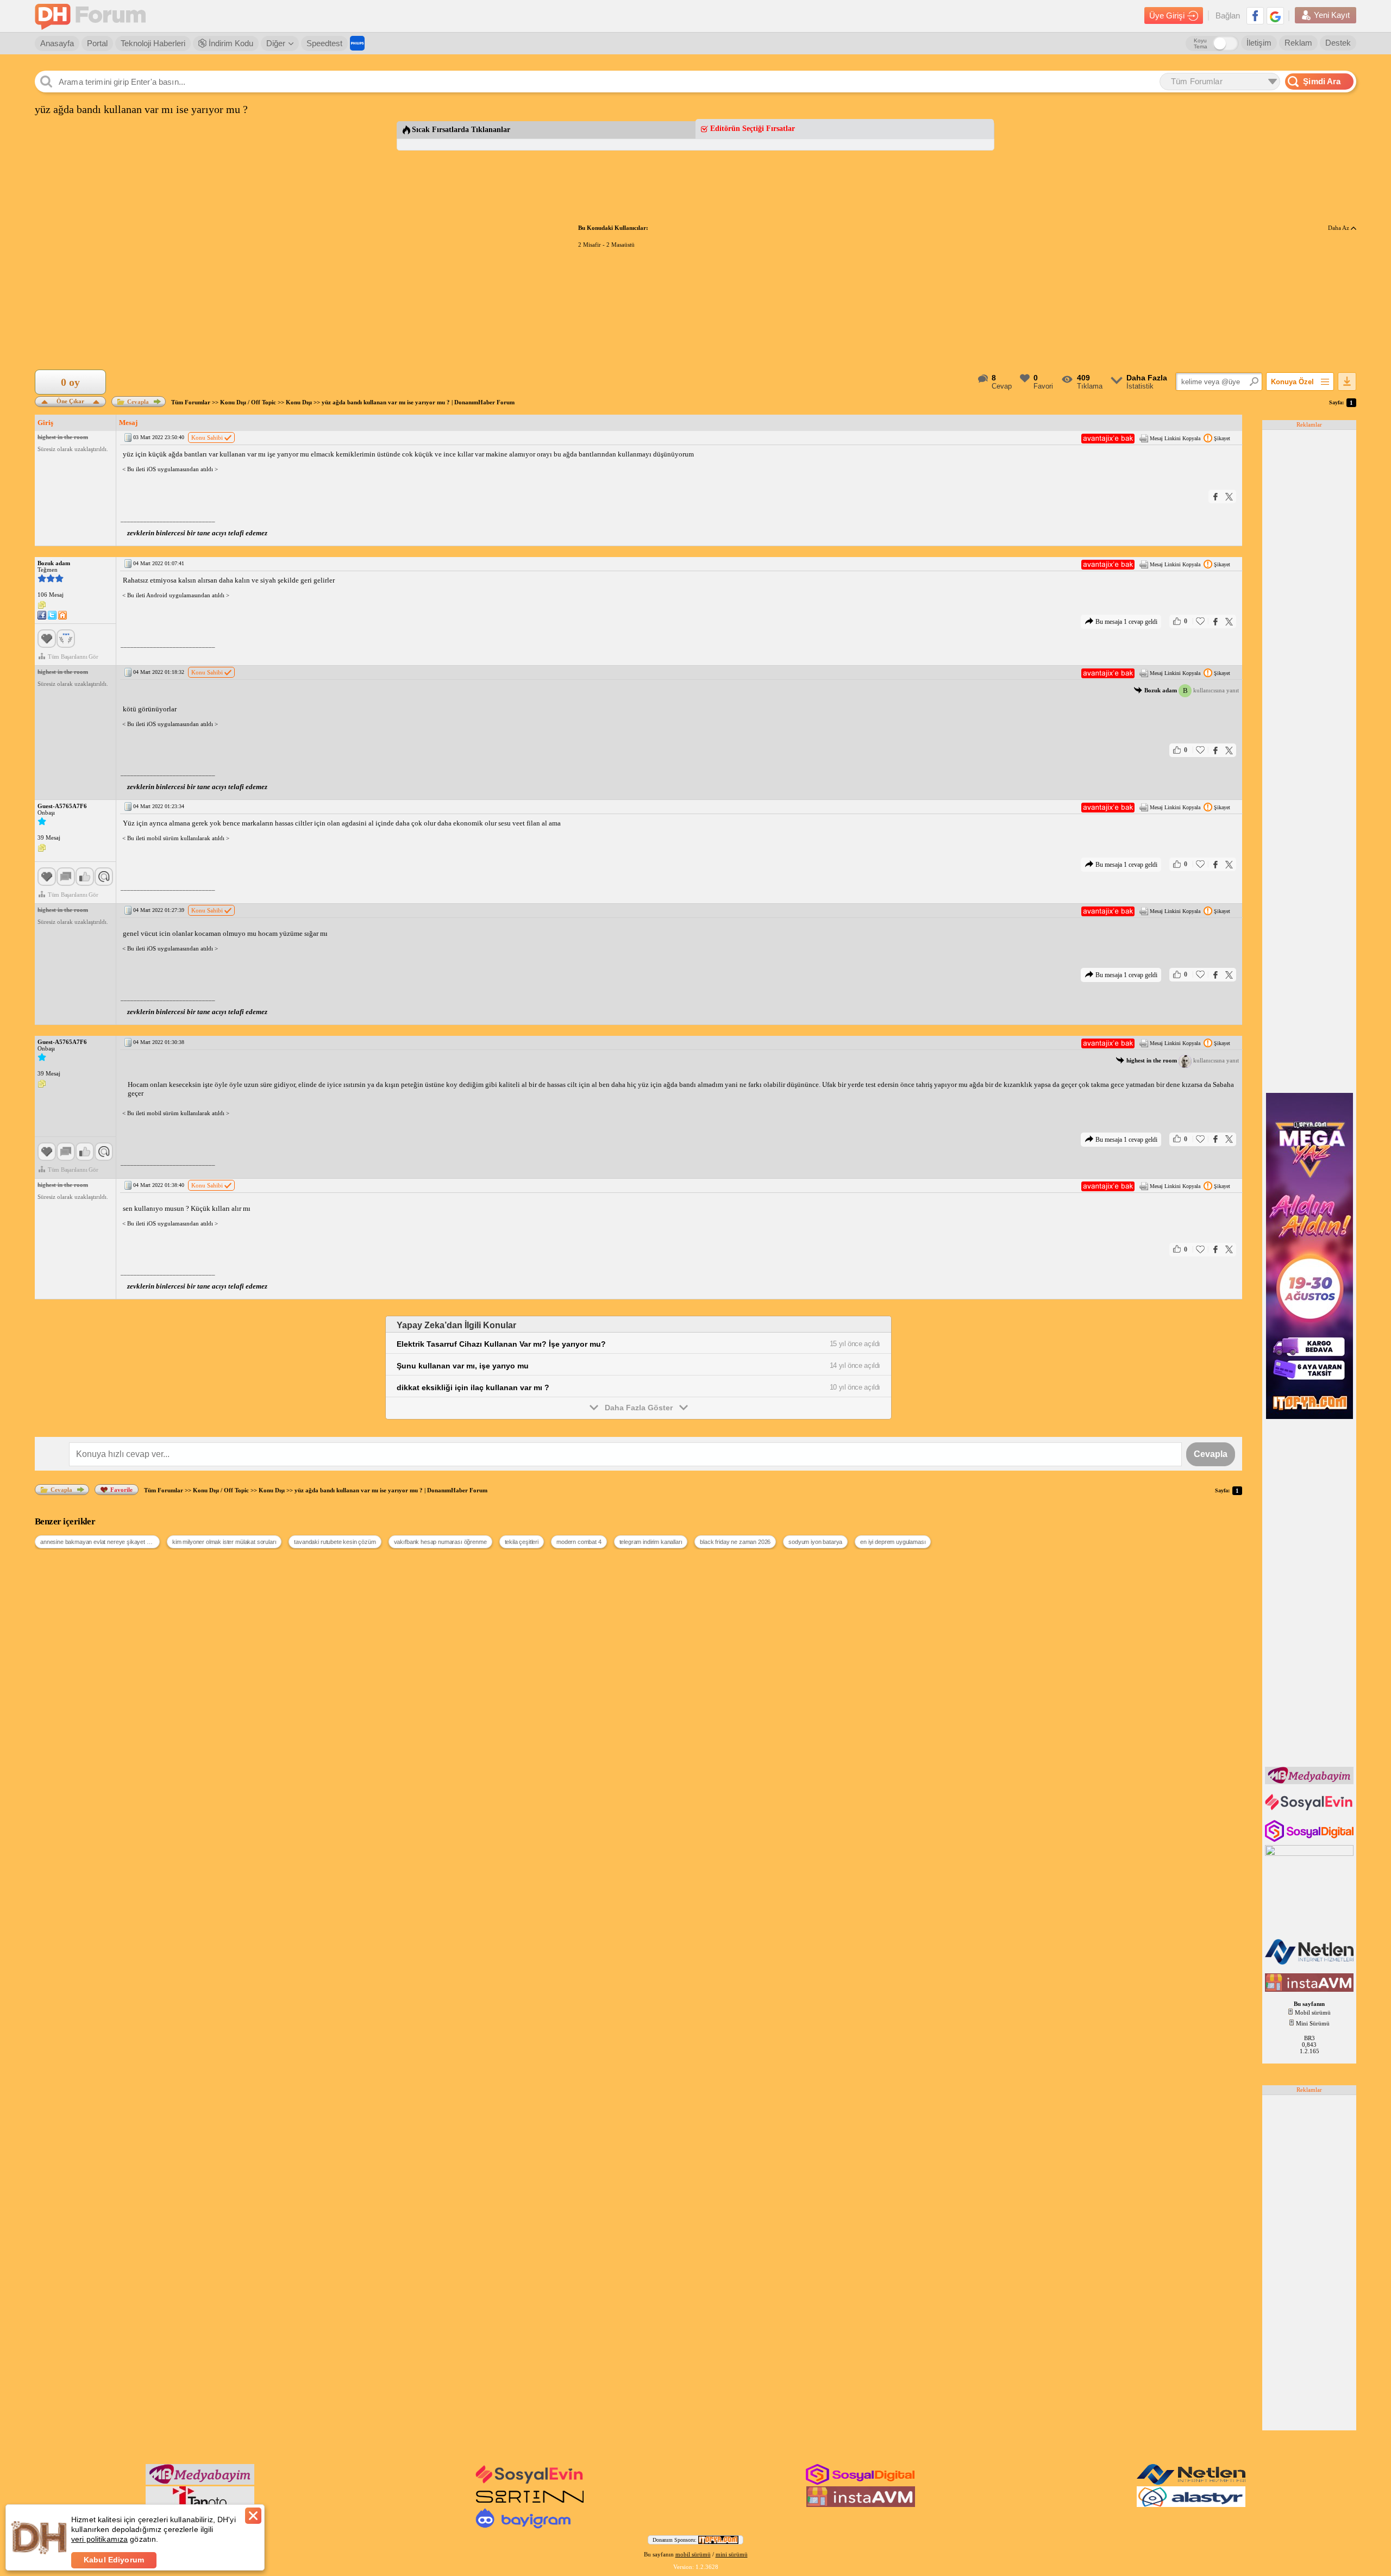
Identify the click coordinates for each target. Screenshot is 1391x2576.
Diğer (276, 43)
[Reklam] (357, 43)
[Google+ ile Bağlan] (1275, 16)
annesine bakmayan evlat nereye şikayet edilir (99, 1542)
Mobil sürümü (1313, 2012)
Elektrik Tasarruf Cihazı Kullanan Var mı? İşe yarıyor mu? (501, 1344)
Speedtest (324, 43)
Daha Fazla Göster (639, 1408)
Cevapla (138, 402)
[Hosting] (1310, 1962)
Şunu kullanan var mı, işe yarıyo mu (463, 1366)
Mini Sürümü (1313, 2023)
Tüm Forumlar (191, 402)
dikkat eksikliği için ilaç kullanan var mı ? (473, 1387)
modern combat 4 (579, 1542)
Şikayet (1222, 438)
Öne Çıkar (70, 400)
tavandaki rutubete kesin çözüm (335, 1542)
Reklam (1298, 43)
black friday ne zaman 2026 (735, 1542)
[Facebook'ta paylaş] (1215, 496)
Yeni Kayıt (1332, 15)
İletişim (1259, 43)
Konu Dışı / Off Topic (248, 402)
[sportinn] (530, 2505)
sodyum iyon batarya (815, 1542)
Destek (1338, 43)
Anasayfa (57, 43)
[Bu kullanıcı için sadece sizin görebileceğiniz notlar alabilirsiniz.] (42, 605)
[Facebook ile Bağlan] (1255, 16)
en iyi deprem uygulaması (893, 1542)
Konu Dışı (299, 402)
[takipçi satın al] (1310, 1809)
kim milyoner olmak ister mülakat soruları (224, 1542)
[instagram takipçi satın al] (1310, 1840)
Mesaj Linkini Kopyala (1175, 438)
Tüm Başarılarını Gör (73, 656)
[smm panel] (1310, 1782)
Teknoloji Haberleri (153, 43)
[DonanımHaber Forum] (93, 16)
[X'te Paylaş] (1229, 496)
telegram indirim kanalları (651, 1542)
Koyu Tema (1201, 43)
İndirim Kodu (230, 43)
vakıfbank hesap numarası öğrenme (440, 1542)
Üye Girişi (1167, 15)
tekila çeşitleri (522, 1542)
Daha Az (1339, 228)
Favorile (121, 1490)
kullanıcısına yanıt (1192, 690)
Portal (97, 43)
